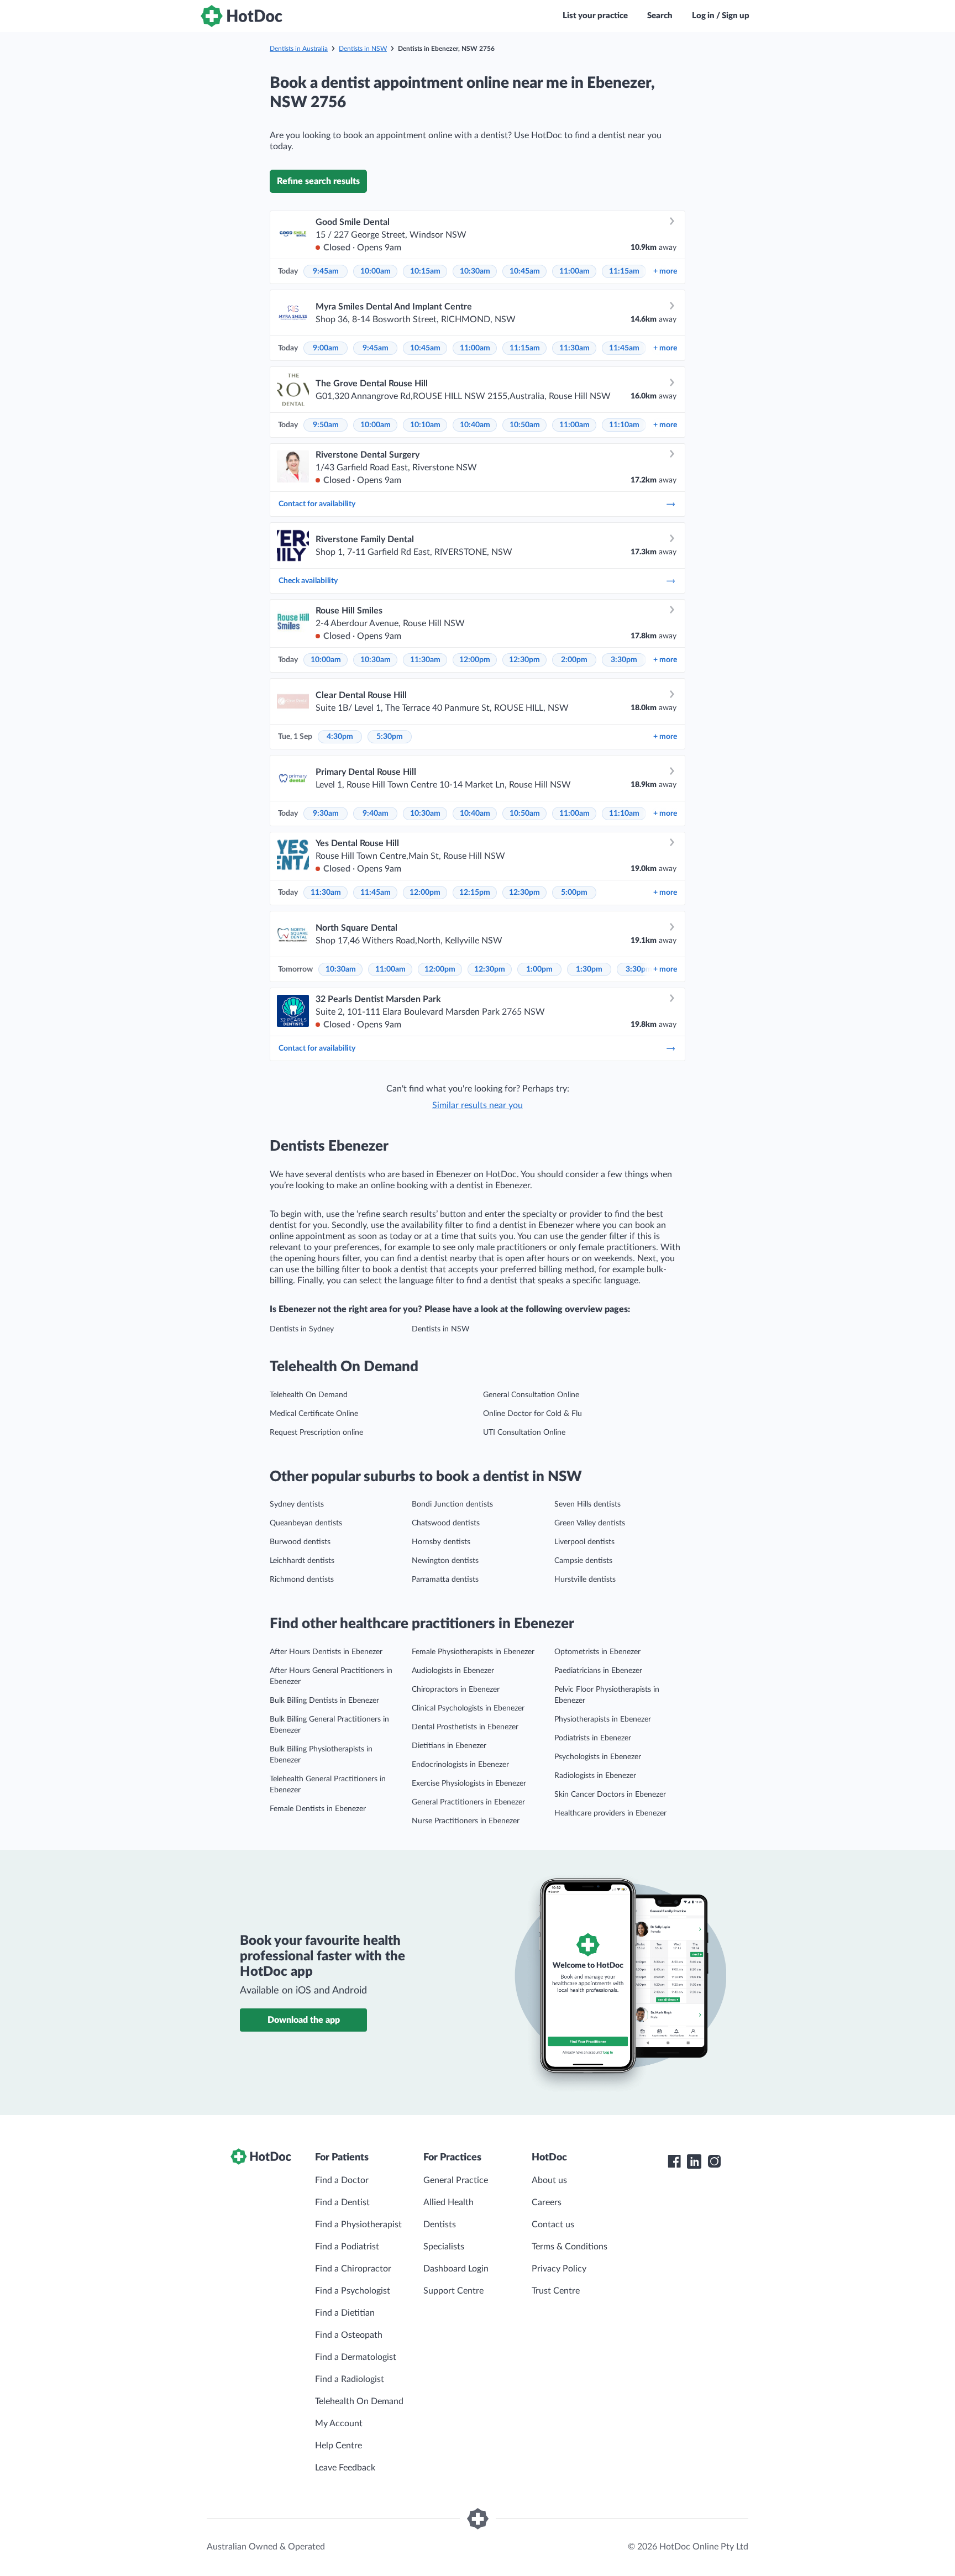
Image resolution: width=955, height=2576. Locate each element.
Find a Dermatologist (356, 2357)
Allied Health (448, 2202)
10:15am (425, 271)
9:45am (326, 271)
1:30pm (589, 969)
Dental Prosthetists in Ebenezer (465, 1727)
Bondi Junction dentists (452, 1504)
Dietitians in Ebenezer (449, 1746)
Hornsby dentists (441, 1542)
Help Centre (339, 2446)
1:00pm (539, 969)
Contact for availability (317, 504)
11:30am (574, 348)
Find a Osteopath (349, 2335)
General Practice (456, 2180)
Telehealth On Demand (309, 1395)
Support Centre (453, 2291)
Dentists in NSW (363, 49)
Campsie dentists (583, 1561)
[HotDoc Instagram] (714, 2161)
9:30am (326, 814)
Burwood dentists (300, 1542)
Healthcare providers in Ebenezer (610, 1813)
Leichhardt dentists (302, 1561)
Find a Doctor (342, 2180)
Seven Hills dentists (587, 1504)
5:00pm (574, 893)
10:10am (425, 425)
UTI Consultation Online (524, 1433)
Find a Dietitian (345, 2313)
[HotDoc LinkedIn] (694, 2161)
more (665, 271)
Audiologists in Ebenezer (453, 1671)
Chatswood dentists (446, 1523)
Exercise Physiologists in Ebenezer (469, 1783)
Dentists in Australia (299, 49)
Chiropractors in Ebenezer (456, 1690)
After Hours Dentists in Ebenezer (326, 1652)
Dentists (440, 2225)
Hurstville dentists (585, 1580)
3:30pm (624, 660)
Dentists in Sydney (302, 1329)
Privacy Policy (559, 2269)
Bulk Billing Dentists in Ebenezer (324, 1701)
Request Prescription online (316, 1433)
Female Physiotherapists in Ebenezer (473, 1652)
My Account (339, 2423)
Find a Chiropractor (353, 2269)
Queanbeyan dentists (306, 1523)
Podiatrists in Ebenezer (593, 1738)
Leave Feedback (345, 2468)
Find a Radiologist (350, 2379)
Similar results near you (478, 1105)
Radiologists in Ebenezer (595, 1776)
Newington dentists (445, 1561)
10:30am (475, 271)
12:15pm (475, 893)
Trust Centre (556, 2291)
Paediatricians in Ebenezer (598, 1671)
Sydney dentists (297, 1504)
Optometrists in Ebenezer (597, 1652)
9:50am (326, 425)
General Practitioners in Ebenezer (468, 1802)
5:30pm (390, 737)
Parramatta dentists (445, 1580)
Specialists (444, 2247)
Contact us (553, 2225)
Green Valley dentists (590, 1523)
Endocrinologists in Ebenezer (460, 1765)
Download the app (304, 2020)
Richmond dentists (302, 1580)
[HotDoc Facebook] (674, 2161)
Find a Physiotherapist (358, 2225)
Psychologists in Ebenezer (598, 1757)
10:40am (475, 425)
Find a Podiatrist (347, 2247)
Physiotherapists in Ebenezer (603, 1719)
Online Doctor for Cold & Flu (532, 1414)
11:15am (624, 271)
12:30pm (524, 660)
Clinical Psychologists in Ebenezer (468, 1708)
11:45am (624, 348)
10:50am (525, 425)
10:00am (376, 271)
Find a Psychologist (353, 2291)
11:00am (574, 271)
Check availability (308, 581)
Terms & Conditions (570, 2247)
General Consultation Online (531, 1395)
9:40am (376, 814)
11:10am (624, 425)
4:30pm (340, 737)
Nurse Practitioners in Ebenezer (466, 1821)
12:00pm (475, 660)
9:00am (326, 348)
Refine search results (318, 181)
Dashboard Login (456, 2269)
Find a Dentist (342, 2202)
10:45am (525, 271)
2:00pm (574, 660)
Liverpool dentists (584, 1542)
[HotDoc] (242, 16)
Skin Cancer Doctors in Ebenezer (610, 1795)
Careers (547, 2202)
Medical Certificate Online (314, 1414)
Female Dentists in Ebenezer (318, 1809)
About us (549, 2180)
